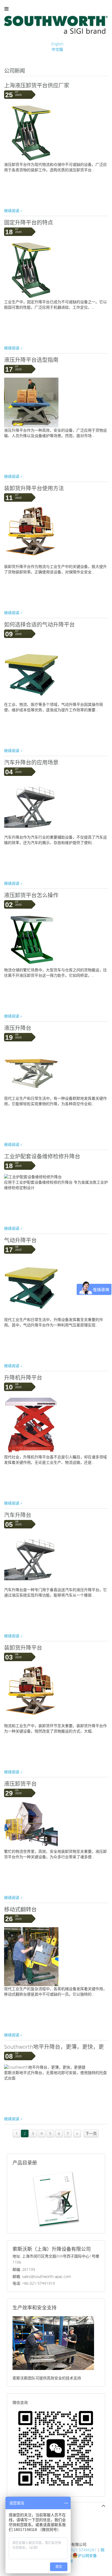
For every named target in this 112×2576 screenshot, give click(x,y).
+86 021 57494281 (80, 2550)
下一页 (91, 2133)
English (57, 44)
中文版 (57, 49)
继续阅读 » (13, 211)
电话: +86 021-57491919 (34, 2283)
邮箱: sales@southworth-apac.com (42, 2276)
